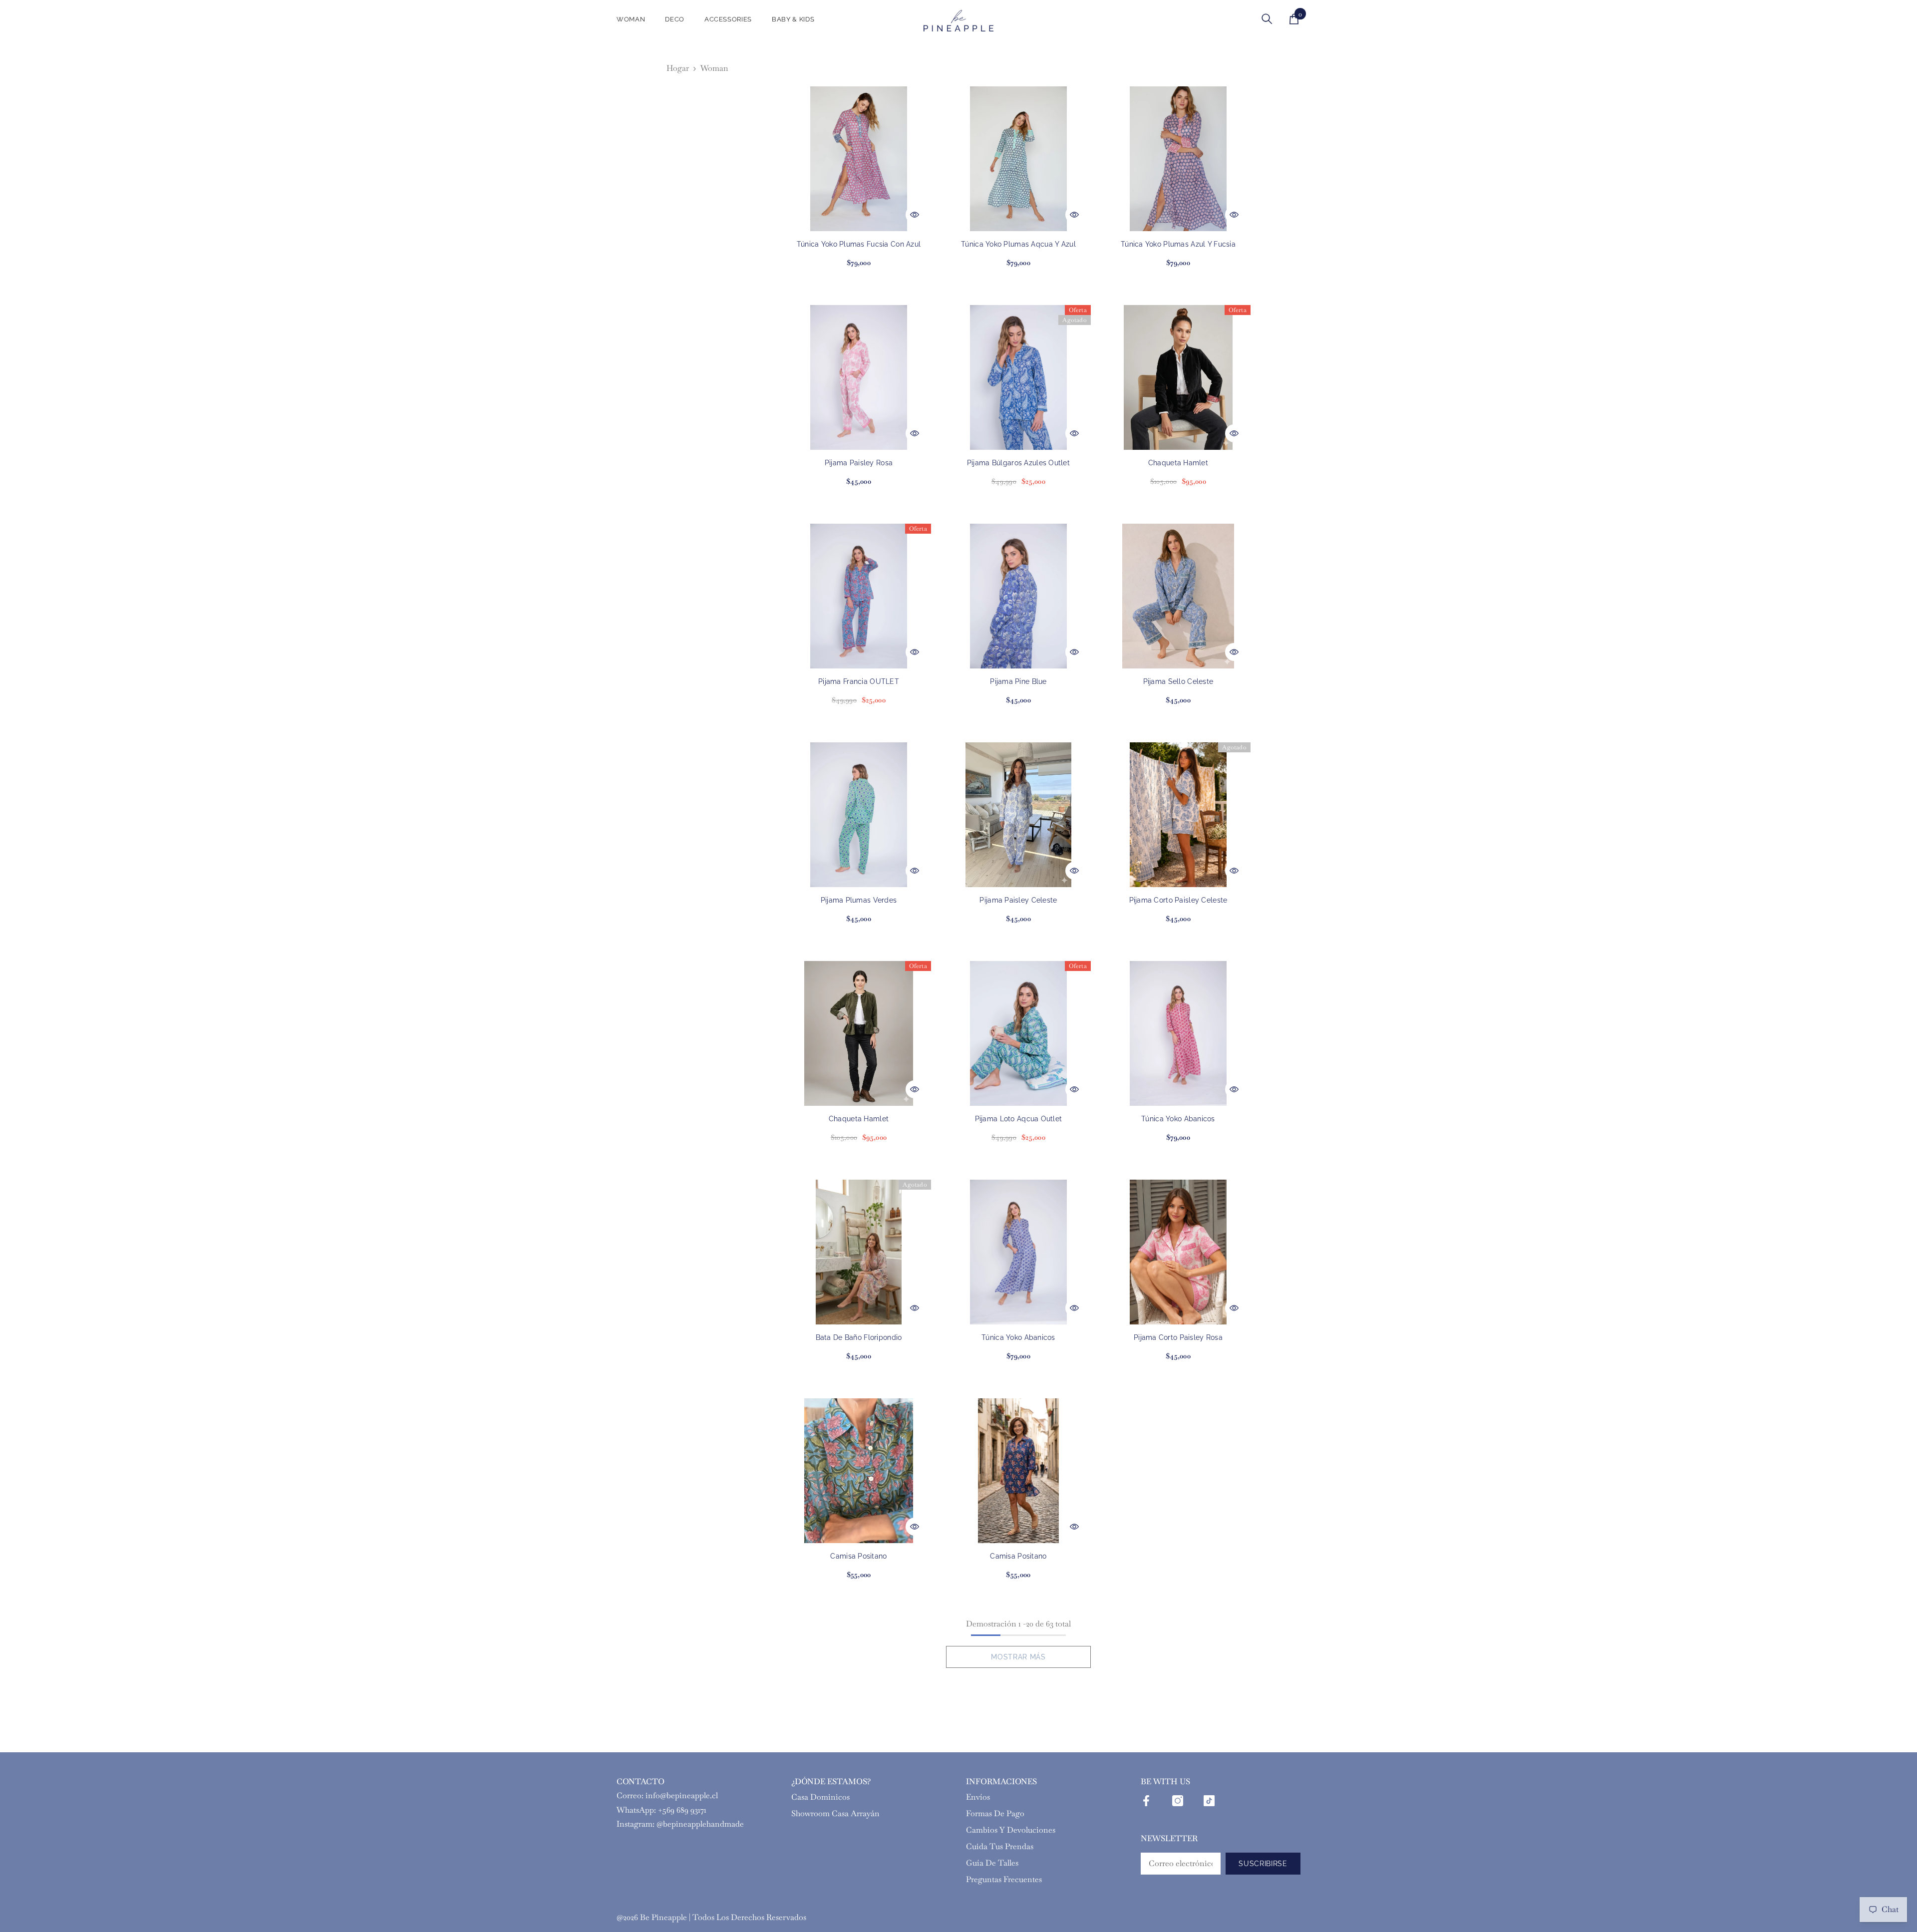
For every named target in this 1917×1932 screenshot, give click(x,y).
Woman (714, 68)
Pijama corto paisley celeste (1178, 900)
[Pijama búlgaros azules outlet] (1018, 377)
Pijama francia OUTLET (859, 681)
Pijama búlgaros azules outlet (1018, 463)
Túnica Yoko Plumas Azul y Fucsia (1178, 244)
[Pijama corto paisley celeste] (1178, 815)
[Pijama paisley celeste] (1018, 815)
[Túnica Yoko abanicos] (1178, 1033)
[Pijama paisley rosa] (859, 377)
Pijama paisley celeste (1018, 900)
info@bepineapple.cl (682, 1795)
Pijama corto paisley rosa (1178, 1337)
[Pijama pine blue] (1018, 596)
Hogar (678, 68)
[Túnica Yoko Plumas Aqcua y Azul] (1018, 159)
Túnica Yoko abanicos (1178, 1119)
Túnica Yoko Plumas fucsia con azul (859, 244)
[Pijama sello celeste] (1178, 596)
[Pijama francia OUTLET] (859, 596)
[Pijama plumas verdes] (859, 815)
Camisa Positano (858, 1556)
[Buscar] (1267, 19)
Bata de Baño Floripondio (859, 1337)
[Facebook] (1146, 1801)
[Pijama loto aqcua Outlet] (1018, 1033)
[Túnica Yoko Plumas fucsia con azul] (859, 159)
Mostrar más (1018, 1657)
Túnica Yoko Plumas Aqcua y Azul (1018, 244)
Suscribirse (1263, 1864)
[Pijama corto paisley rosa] (1178, 1252)
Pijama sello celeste (1178, 681)
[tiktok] (1209, 1801)
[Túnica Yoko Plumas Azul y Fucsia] (1178, 159)
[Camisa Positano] (859, 1471)
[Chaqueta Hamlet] (1178, 377)
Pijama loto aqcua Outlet (1019, 1119)
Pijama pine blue (1018, 681)
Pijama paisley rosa (859, 463)
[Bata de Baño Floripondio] (859, 1252)
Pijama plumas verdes (859, 900)
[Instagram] (1178, 1801)
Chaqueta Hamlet (1178, 463)
